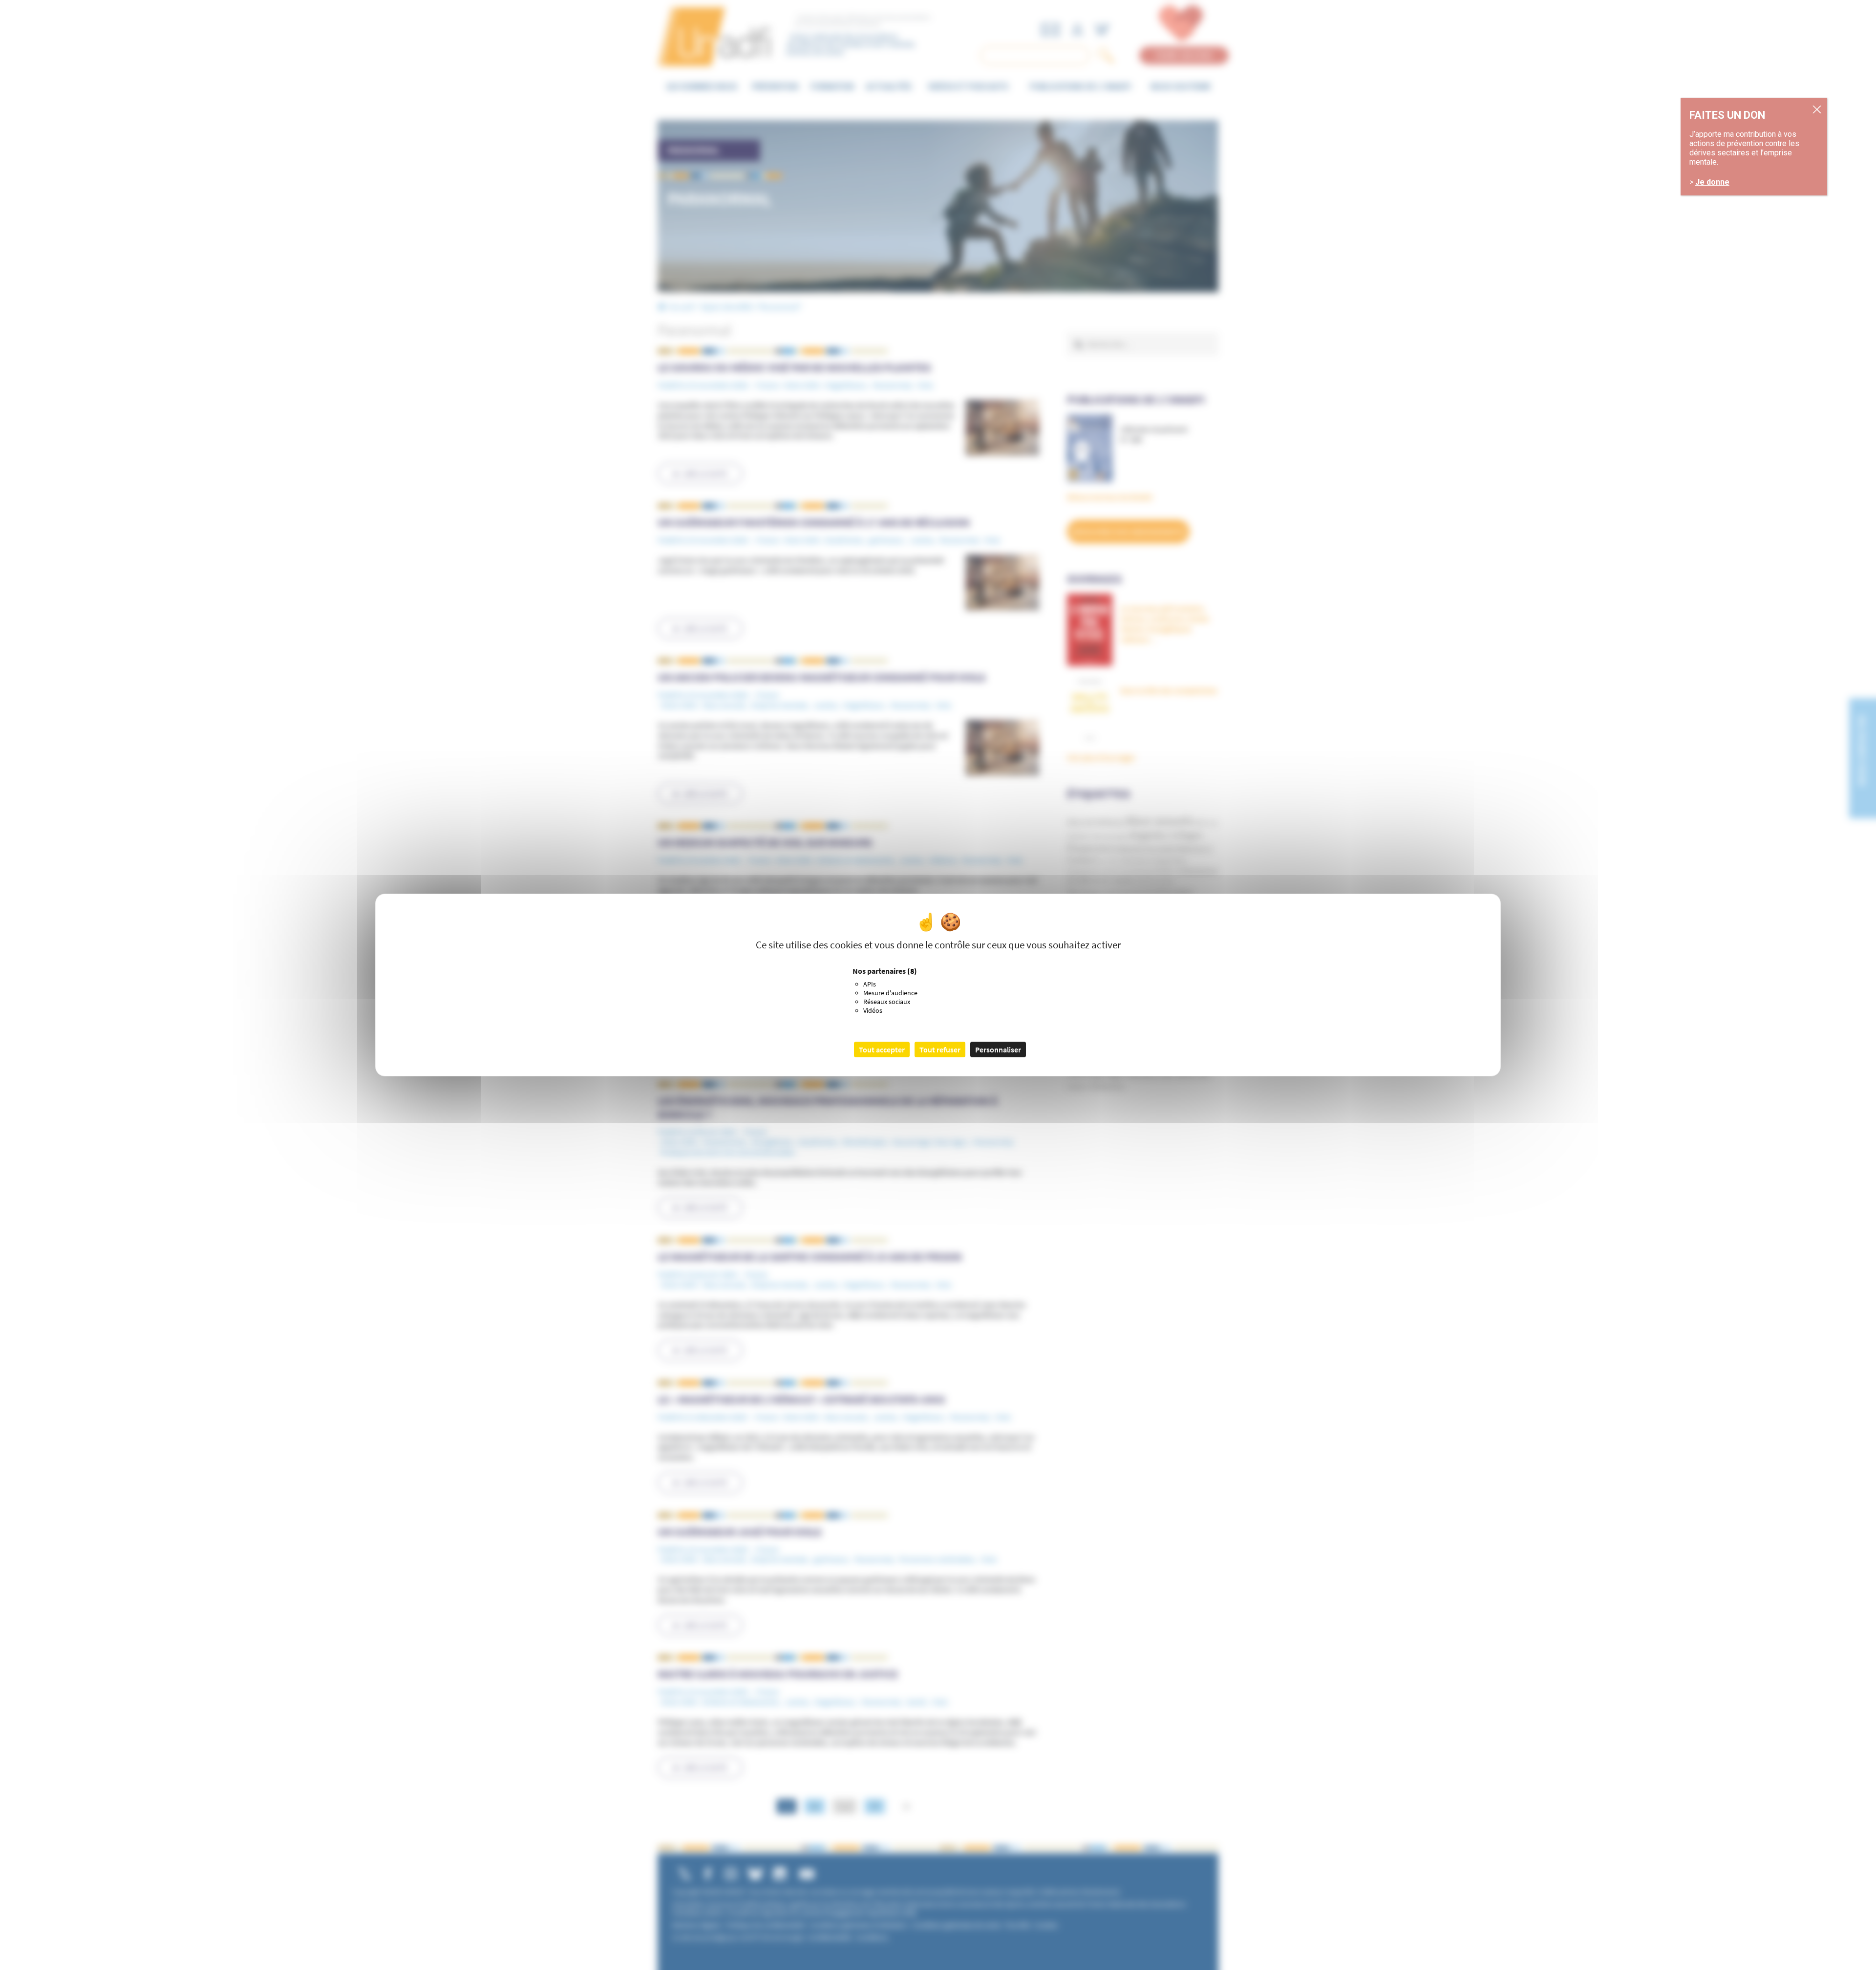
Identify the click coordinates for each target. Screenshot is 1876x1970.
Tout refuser (940, 1049)
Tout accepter (882, 1049)
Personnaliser (998, 1049)
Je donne (1712, 182)
